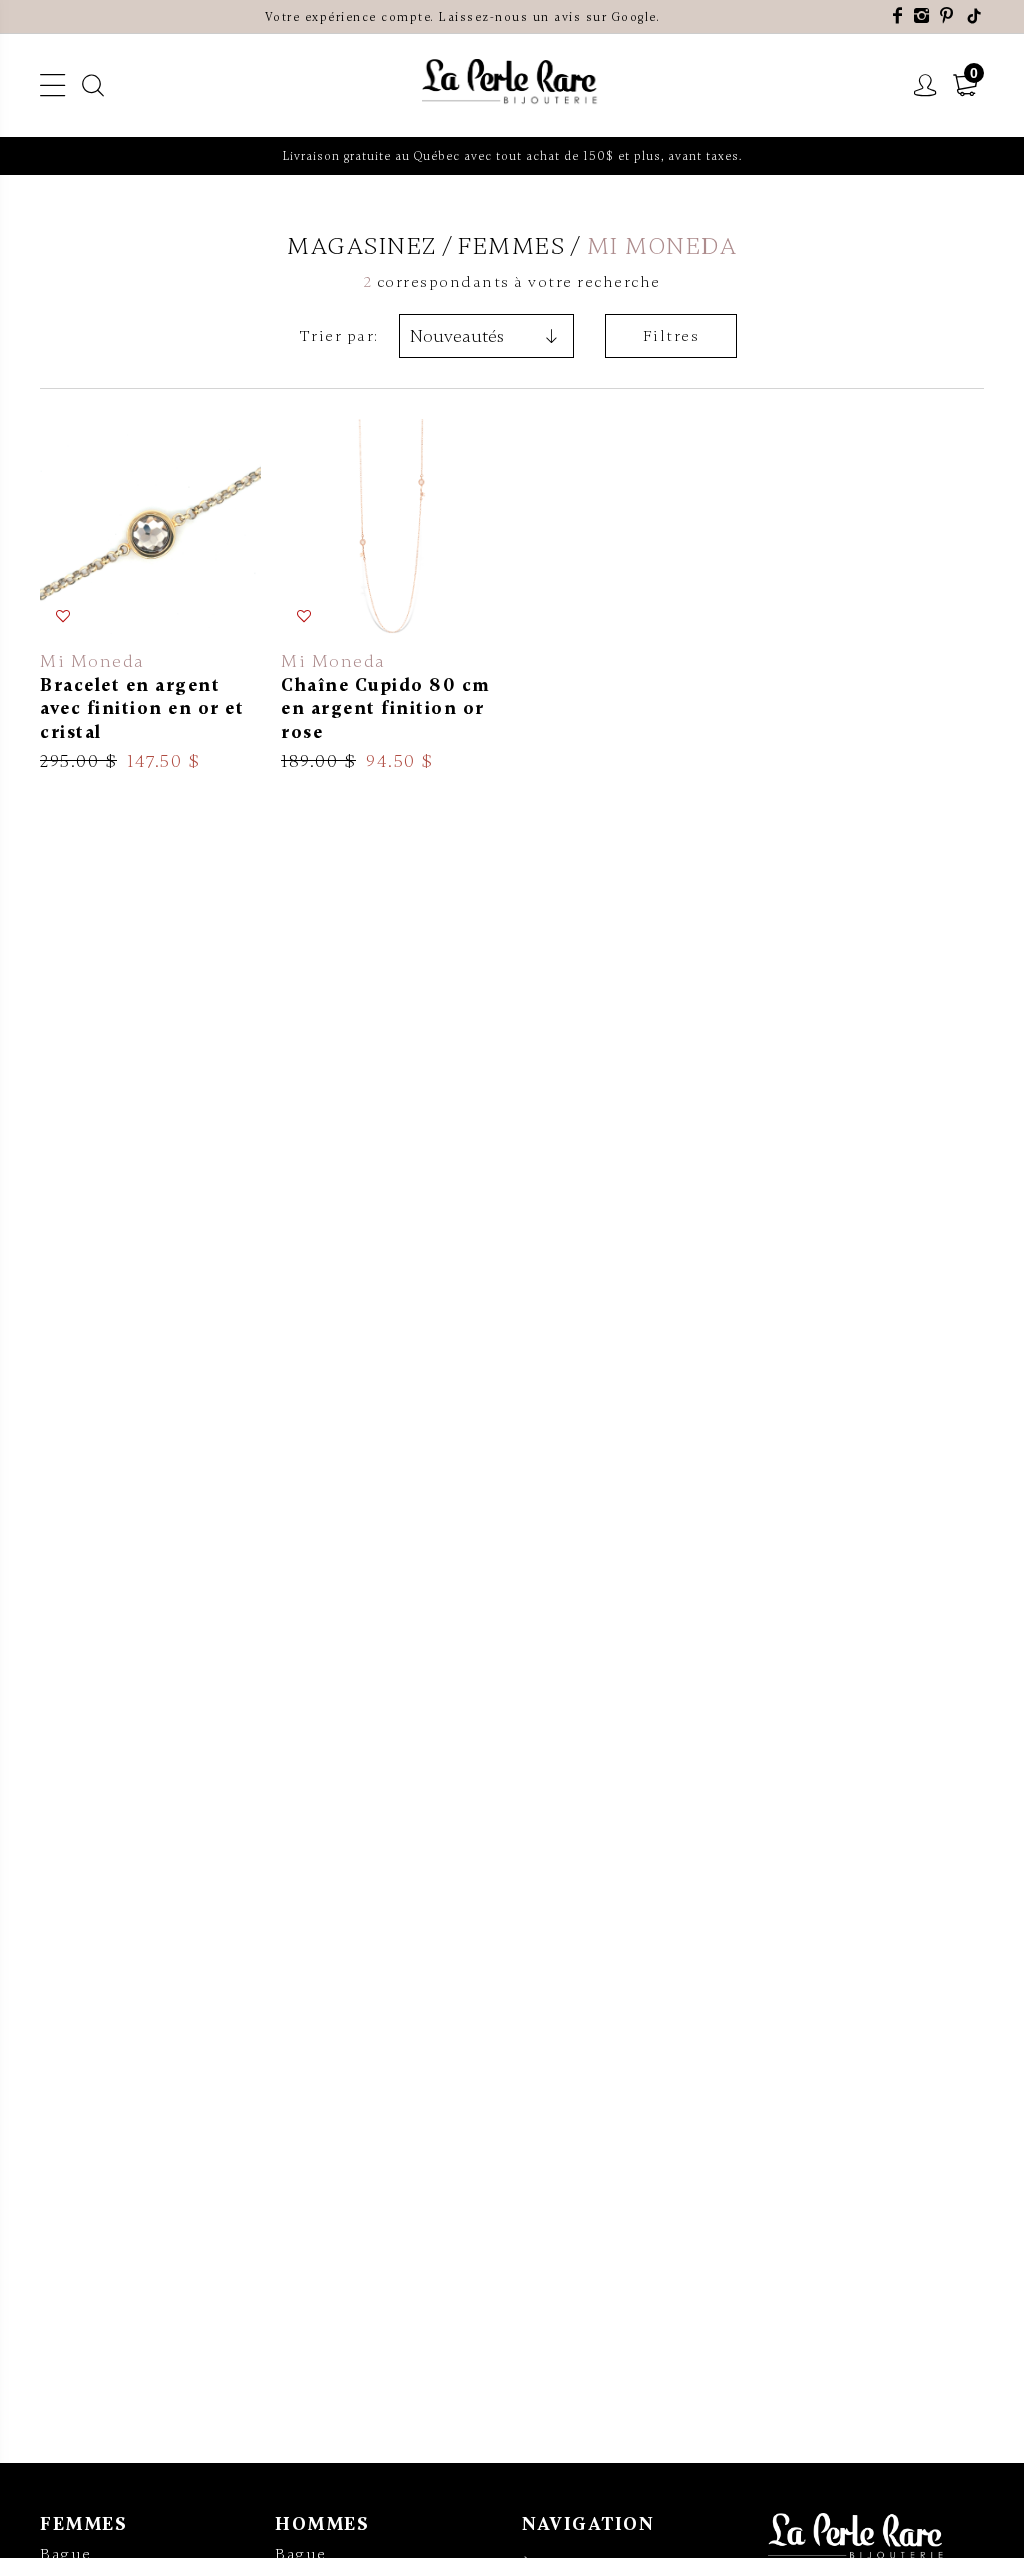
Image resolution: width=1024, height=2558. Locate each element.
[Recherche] (94, 86)
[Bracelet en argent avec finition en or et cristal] (150, 596)
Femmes (83, 2524)
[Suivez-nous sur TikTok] (975, 16)
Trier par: (339, 336)
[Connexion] (926, 86)
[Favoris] (64, 616)
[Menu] (53, 86)
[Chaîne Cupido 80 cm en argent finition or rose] (391, 596)
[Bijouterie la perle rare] (512, 82)
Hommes (322, 2524)
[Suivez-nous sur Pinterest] (947, 16)
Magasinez (362, 246)
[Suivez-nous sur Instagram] (922, 16)
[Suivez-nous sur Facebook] (898, 16)
